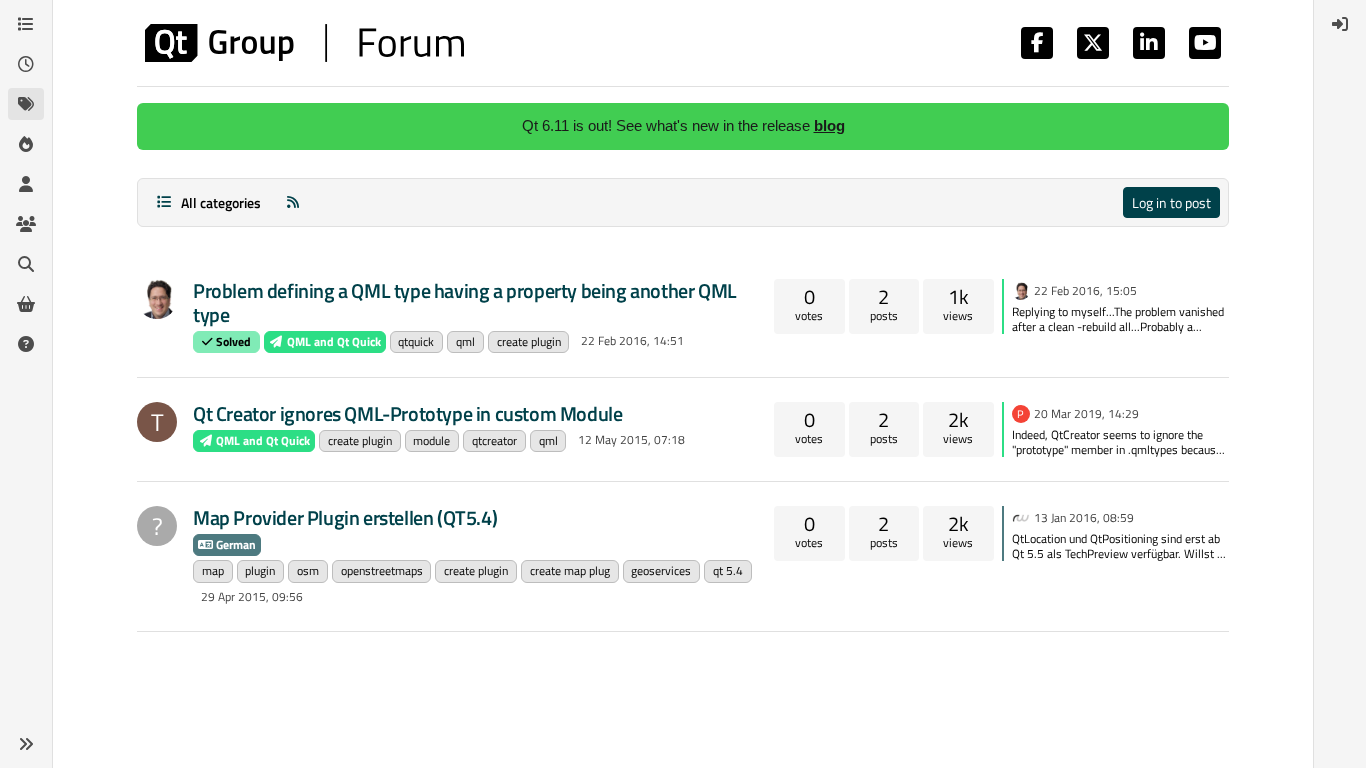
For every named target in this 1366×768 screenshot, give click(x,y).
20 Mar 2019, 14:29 (1086, 413)
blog (829, 125)
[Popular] (26, 144)
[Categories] (26, 24)
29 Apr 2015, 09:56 (252, 596)
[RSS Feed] (293, 202)
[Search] (26, 264)
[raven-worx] (1021, 516)
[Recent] (26, 64)
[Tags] (26, 104)
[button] (26, 744)
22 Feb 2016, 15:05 (1085, 290)
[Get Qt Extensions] (26, 304)
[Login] (1340, 24)
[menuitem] (1340, 24)
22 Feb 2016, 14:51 (632, 340)
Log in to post (1171, 202)
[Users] (26, 184)
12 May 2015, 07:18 (631, 439)
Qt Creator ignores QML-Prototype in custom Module (407, 413)
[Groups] (26, 224)
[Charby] (157, 299)
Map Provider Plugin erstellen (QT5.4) (345, 517)
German (234, 544)
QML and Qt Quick (332, 341)
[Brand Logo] (304, 43)
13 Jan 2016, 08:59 (1084, 517)
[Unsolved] (26, 344)
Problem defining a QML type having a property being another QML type (465, 302)
